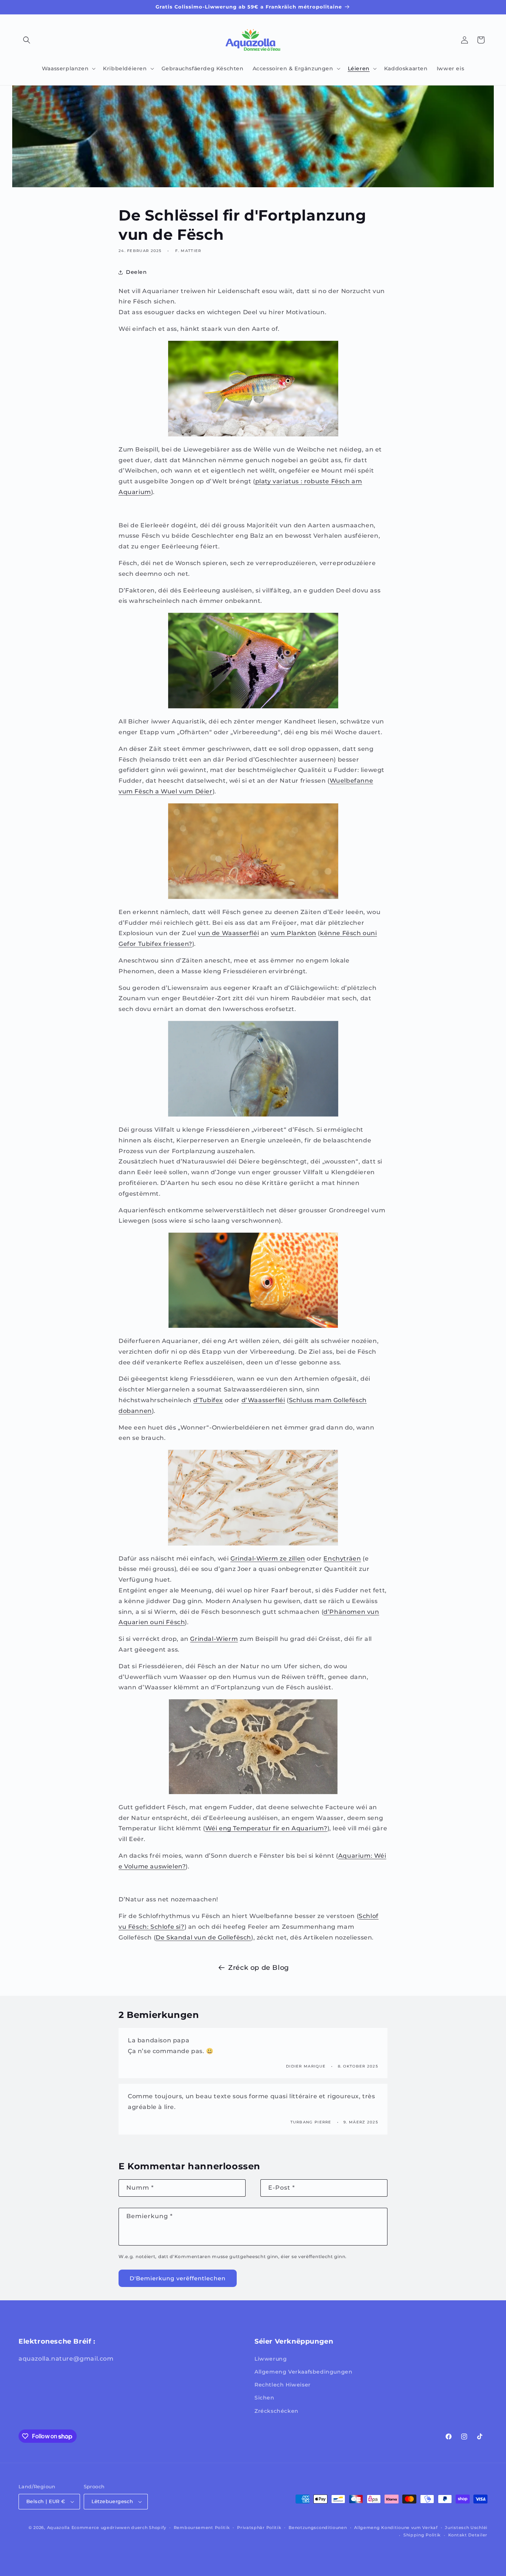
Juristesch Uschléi (466, 2528)
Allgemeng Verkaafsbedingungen (303, 2372)
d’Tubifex (208, 1400)
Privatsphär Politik (259, 2528)
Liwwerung (271, 2359)
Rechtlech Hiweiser (283, 2385)
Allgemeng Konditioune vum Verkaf (396, 2528)
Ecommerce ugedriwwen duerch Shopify (119, 2528)
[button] (27, 40)
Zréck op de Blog (259, 1968)
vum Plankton (294, 933)
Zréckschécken (277, 2411)
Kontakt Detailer (468, 2535)
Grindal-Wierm (214, 1639)
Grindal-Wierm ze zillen (268, 1559)
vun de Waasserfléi (228, 933)
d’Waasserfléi (263, 1400)
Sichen (264, 2398)
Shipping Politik (422, 2535)
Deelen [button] (137, 272)
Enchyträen (342, 1559)
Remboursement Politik (202, 2528)
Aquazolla (59, 2528)
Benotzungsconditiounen (318, 2528)
